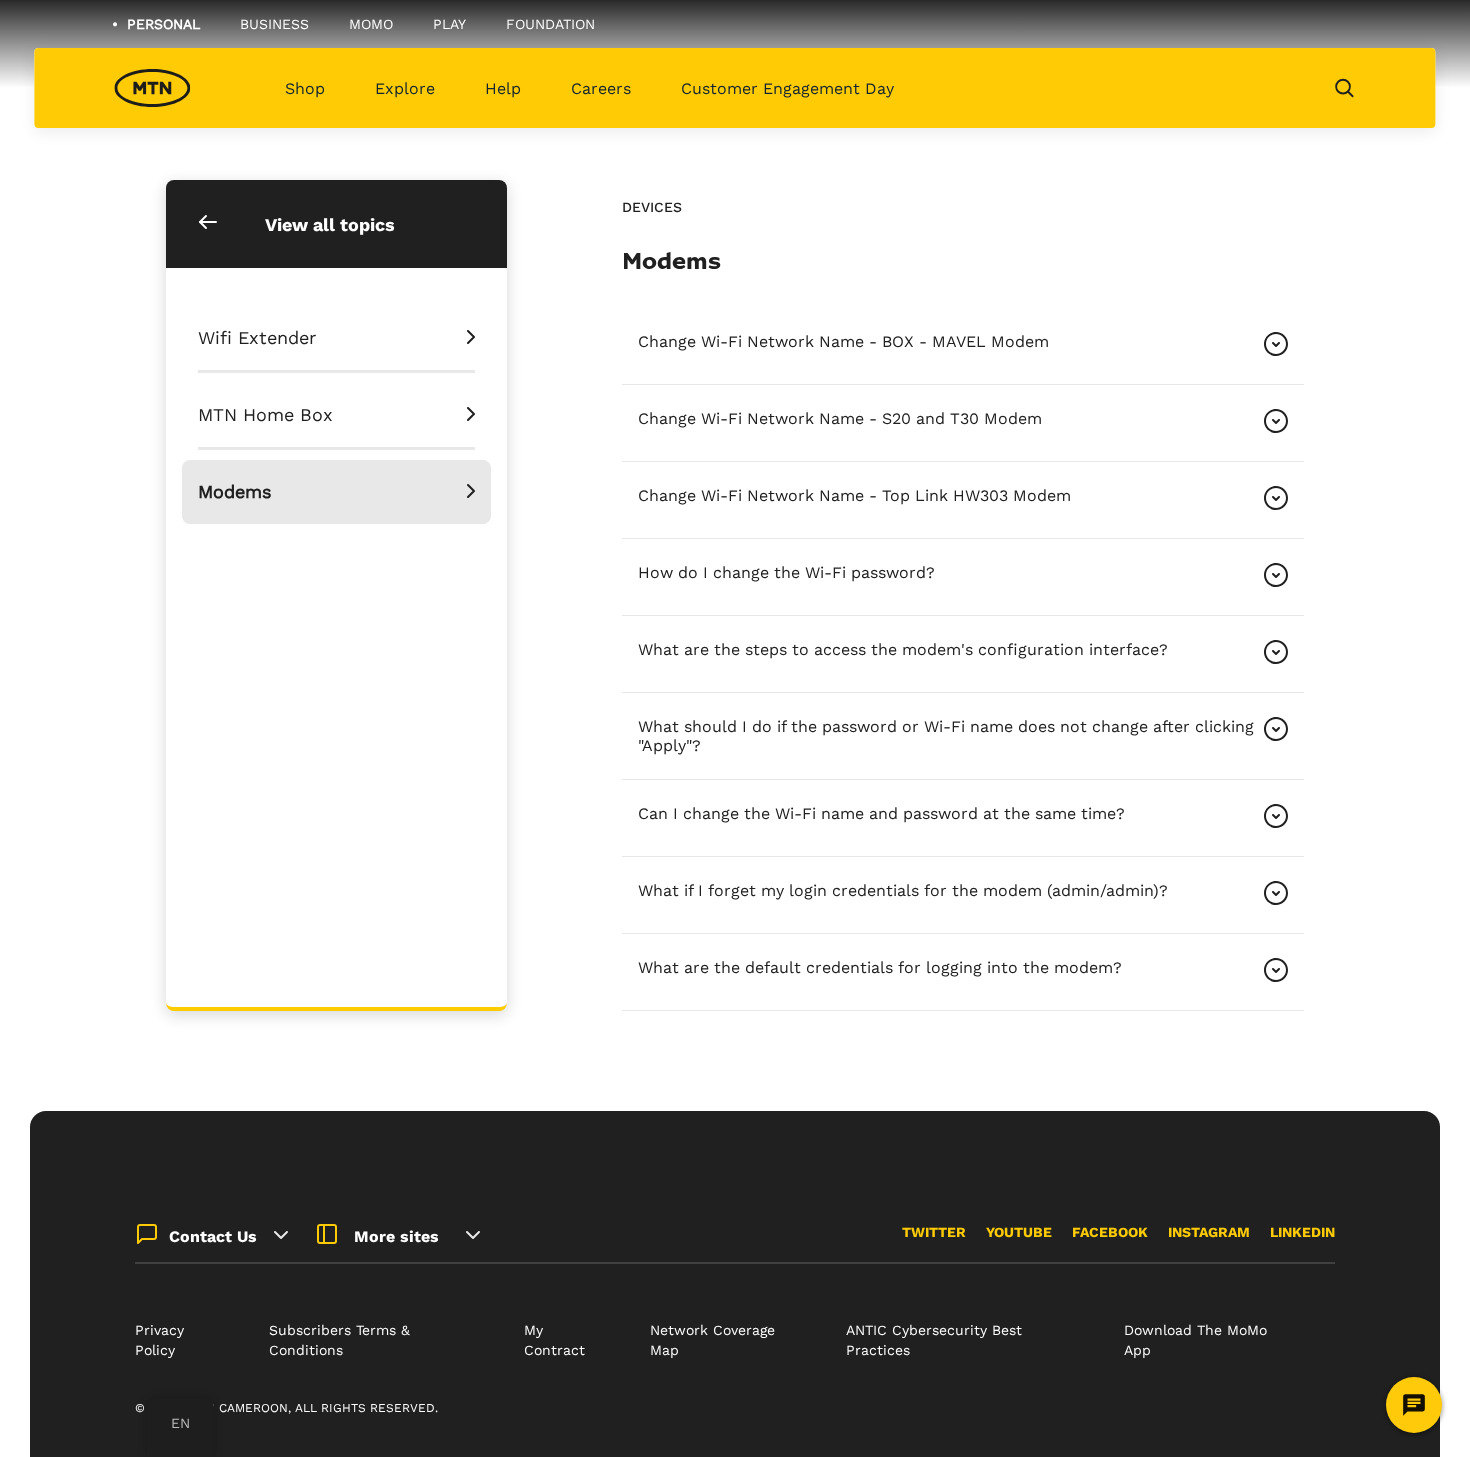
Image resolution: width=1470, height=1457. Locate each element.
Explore (405, 88)
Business (274, 24)
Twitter (934, 1232)
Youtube (1019, 1232)
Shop (305, 88)
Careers (601, 88)
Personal (163, 24)
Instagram (1209, 1232)
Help (503, 88)
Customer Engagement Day (787, 88)
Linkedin (1302, 1232)
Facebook (1110, 1232)
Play (449, 24)
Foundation (550, 24)
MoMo (371, 24)
